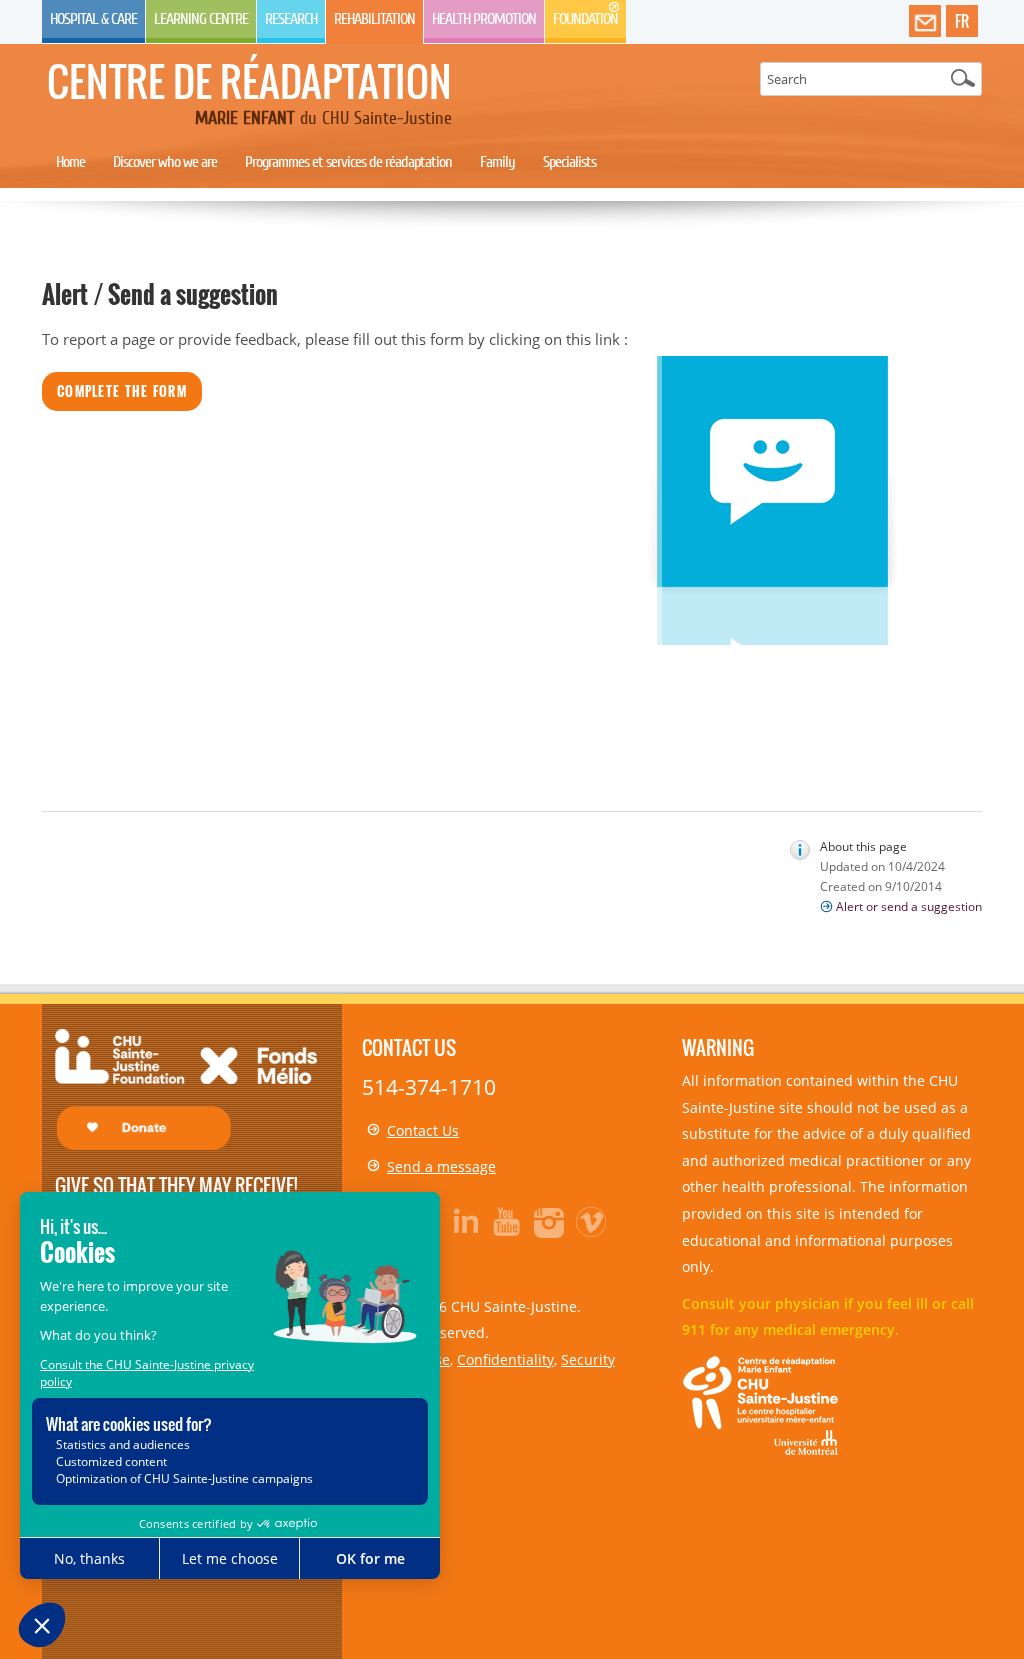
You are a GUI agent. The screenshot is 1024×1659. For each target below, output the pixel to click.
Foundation (585, 19)
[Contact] (925, 22)
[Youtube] (508, 1221)
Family (497, 162)
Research (291, 19)
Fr (962, 21)
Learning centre (201, 19)
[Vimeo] (592, 1221)
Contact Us (423, 1130)
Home (70, 162)
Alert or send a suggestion (909, 906)
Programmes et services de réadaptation (348, 162)
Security (588, 1359)
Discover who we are (165, 162)
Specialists (569, 162)
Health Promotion (484, 19)
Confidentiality (505, 1359)
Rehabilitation (374, 19)
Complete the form (122, 391)
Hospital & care (93, 19)
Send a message (441, 1166)
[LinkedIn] (466, 1221)
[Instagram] (550, 1221)
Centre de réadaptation (249, 81)
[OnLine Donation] (186, 1086)
